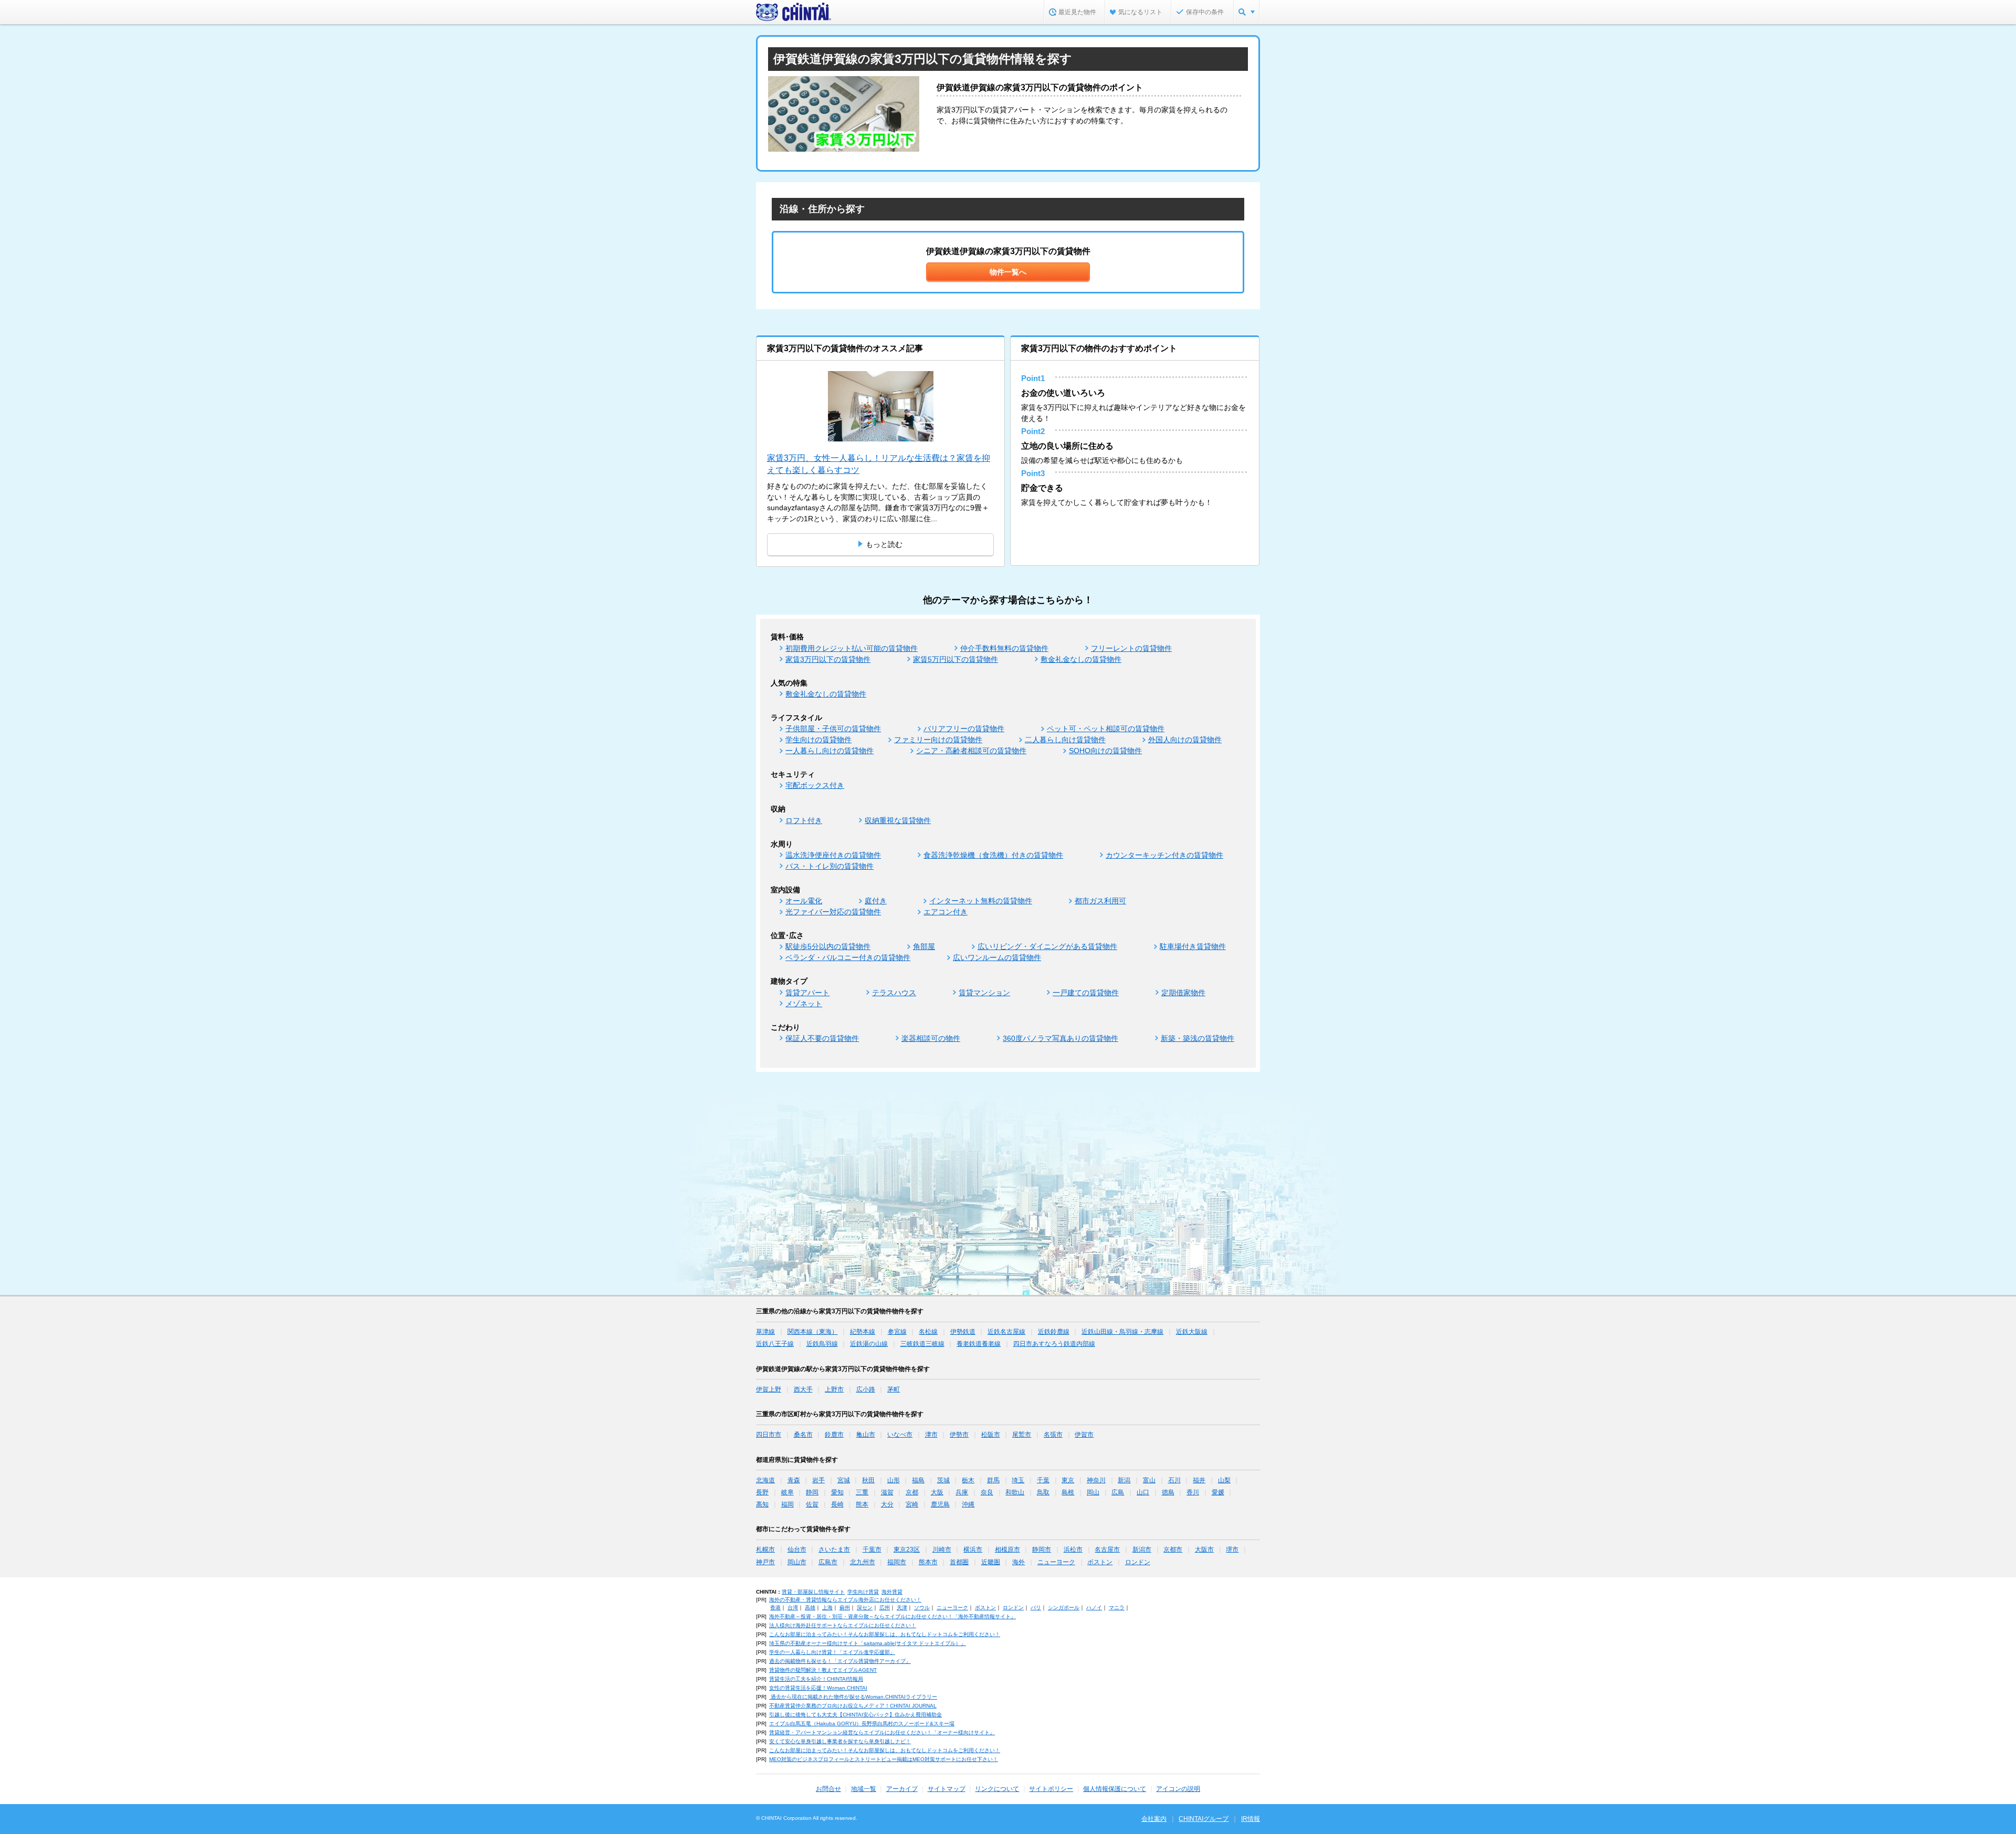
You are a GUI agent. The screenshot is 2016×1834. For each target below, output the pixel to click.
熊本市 (928, 1562)
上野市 (834, 1389)
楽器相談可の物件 (931, 1038)
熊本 (862, 1504)
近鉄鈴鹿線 (1054, 1332)
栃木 (968, 1480)
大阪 (937, 1492)
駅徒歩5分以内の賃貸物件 (828, 946)
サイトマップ (947, 1789)
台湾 (793, 1608)
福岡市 (897, 1562)
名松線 (928, 1332)
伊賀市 (1084, 1435)
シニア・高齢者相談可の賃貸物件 (971, 751)
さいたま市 (834, 1550)
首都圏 (959, 1562)
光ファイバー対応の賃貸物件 (833, 912)
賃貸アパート (807, 993)
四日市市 (769, 1435)
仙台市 (797, 1550)
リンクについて (997, 1789)
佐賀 (812, 1504)
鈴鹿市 (834, 1435)
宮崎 (912, 1504)
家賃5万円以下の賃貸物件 (955, 659)
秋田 (868, 1480)
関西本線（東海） (813, 1332)
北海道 (765, 1480)
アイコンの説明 (1178, 1789)
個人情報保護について (1115, 1789)
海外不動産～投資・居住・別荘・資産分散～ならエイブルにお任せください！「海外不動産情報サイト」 (892, 1616)
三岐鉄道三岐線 (922, 1344)
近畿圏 (991, 1562)
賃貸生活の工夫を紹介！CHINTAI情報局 (816, 1679)
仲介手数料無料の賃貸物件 (1004, 648)
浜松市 (1073, 1550)
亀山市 (866, 1435)
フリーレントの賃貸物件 (1131, 648)
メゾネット (804, 1004)
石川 (1174, 1480)
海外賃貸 (892, 1592)
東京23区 (907, 1550)
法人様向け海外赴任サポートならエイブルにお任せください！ (843, 1625)
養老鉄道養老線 (979, 1344)
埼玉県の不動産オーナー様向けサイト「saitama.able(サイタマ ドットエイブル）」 (868, 1643)
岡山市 (797, 1562)
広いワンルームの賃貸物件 (997, 957)
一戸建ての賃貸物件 (1086, 993)
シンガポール (1064, 1608)
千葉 (1043, 1480)
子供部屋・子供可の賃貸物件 (833, 729)
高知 (762, 1504)
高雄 (810, 1608)
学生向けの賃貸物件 (818, 740)
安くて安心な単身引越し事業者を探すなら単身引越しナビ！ (840, 1741)
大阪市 (1204, 1550)
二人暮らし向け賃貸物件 (1065, 740)
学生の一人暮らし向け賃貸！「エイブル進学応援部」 (832, 1652)
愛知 (837, 1492)
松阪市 (991, 1435)
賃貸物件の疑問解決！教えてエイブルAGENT (823, 1670)
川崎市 (942, 1550)
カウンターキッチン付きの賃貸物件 (1164, 855)
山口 (1143, 1492)
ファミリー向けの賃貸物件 (938, 740)
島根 (1068, 1492)
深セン (865, 1608)
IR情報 (1251, 1819)
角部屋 (924, 946)
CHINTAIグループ (1204, 1819)
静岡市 (1042, 1550)
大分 (887, 1504)
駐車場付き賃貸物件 (1193, 946)
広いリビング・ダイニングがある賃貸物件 (1047, 946)
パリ (1036, 1608)
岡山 (1093, 1492)
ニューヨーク (1056, 1562)
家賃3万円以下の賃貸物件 (828, 659)
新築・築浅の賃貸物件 (1198, 1038)
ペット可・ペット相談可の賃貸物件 (1106, 729)
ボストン (1100, 1562)
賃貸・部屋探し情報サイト (813, 1592)
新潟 (1124, 1480)
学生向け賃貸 (863, 1592)
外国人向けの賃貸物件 (1185, 740)
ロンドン (1138, 1562)
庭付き (876, 901)
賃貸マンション (984, 993)
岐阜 (787, 1492)
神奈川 (1096, 1480)
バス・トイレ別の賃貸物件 (829, 866)
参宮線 (897, 1332)
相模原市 (1007, 1550)
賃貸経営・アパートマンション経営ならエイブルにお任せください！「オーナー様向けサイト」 (882, 1732)
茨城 (943, 1480)
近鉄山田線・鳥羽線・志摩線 (1122, 1332)
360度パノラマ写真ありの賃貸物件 (1060, 1038)
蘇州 (845, 1608)
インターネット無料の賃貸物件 (981, 901)
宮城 (844, 1480)
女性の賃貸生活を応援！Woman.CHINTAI (818, 1688)
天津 (902, 1608)
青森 (794, 1480)
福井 (1199, 1480)
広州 (885, 1608)
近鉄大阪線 (1192, 1332)
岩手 (818, 1480)
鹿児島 (940, 1504)
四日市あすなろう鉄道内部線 (1054, 1344)
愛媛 (1218, 1492)
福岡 (787, 1504)
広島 (1118, 1492)
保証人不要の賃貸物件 (822, 1038)
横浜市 (973, 1550)
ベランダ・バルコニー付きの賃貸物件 (848, 957)
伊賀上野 (769, 1389)
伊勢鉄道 (963, 1332)
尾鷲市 (1022, 1435)
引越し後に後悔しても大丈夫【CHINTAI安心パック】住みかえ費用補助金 (855, 1715)
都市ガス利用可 (1100, 901)
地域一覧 (864, 1789)
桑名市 (803, 1435)
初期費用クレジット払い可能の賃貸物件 (852, 648)
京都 (912, 1492)
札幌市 (765, 1550)
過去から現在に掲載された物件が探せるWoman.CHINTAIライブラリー (853, 1697)
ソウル (922, 1608)
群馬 (993, 1480)
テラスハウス (894, 993)
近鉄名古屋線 (1006, 1332)
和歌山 (1015, 1492)
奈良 (987, 1492)
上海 (827, 1608)
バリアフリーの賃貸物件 (964, 729)
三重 (862, 1492)
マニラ (1117, 1608)
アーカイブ (902, 1789)
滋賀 (887, 1492)
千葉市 (872, 1550)
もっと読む (884, 544)
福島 (918, 1480)
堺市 (1232, 1550)
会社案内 (1154, 1819)
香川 (1193, 1492)
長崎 (837, 1504)
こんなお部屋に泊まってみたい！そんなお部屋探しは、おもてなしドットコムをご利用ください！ (885, 1634)
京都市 (1173, 1550)
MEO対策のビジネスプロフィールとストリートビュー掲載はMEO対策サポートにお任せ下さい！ (884, 1759)
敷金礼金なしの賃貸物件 (1081, 659)
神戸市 (765, 1562)
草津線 (765, 1332)
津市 (931, 1435)
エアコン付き (946, 912)
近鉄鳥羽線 (822, 1344)
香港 (775, 1608)
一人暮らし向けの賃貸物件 (829, 751)
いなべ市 (900, 1435)
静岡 (812, 1492)
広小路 (866, 1389)
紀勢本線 (863, 1332)
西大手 (803, 1389)
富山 (1149, 1480)
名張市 (1053, 1435)
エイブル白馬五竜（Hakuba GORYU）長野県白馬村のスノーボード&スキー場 (862, 1724)
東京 (1068, 1480)
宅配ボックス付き (815, 785)
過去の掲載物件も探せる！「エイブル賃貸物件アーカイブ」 (840, 1661)
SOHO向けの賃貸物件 (1105, 751)
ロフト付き (804, 820)
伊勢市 (959, 1435)
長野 (762, 1492)
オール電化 (804, 901)
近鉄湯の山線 (869, 1344)
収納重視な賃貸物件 (898, 820)
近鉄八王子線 (775, 1344)
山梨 (1224, 1480)
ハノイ (1094, 1608)
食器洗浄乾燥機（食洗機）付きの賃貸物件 (993, 855)
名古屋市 (1107, 1550)
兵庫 (962, 1492)
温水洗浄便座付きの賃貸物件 (833, 855)
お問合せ (828, 1789)
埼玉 (1018, 1480)
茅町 (894, 1389)
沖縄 (968, 1504)
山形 (894, 1480)
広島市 (828, 1562)
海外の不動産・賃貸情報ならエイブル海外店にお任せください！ (845, 1600)
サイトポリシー (1051, 1789)
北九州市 (863, 1562)
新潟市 (1142, 1550)
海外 (1018, 1562)
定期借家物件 (1183, 993)
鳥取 (1043, 1492)
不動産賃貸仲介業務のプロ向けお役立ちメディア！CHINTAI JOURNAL (853, 1706)
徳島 (1168, 1492)
